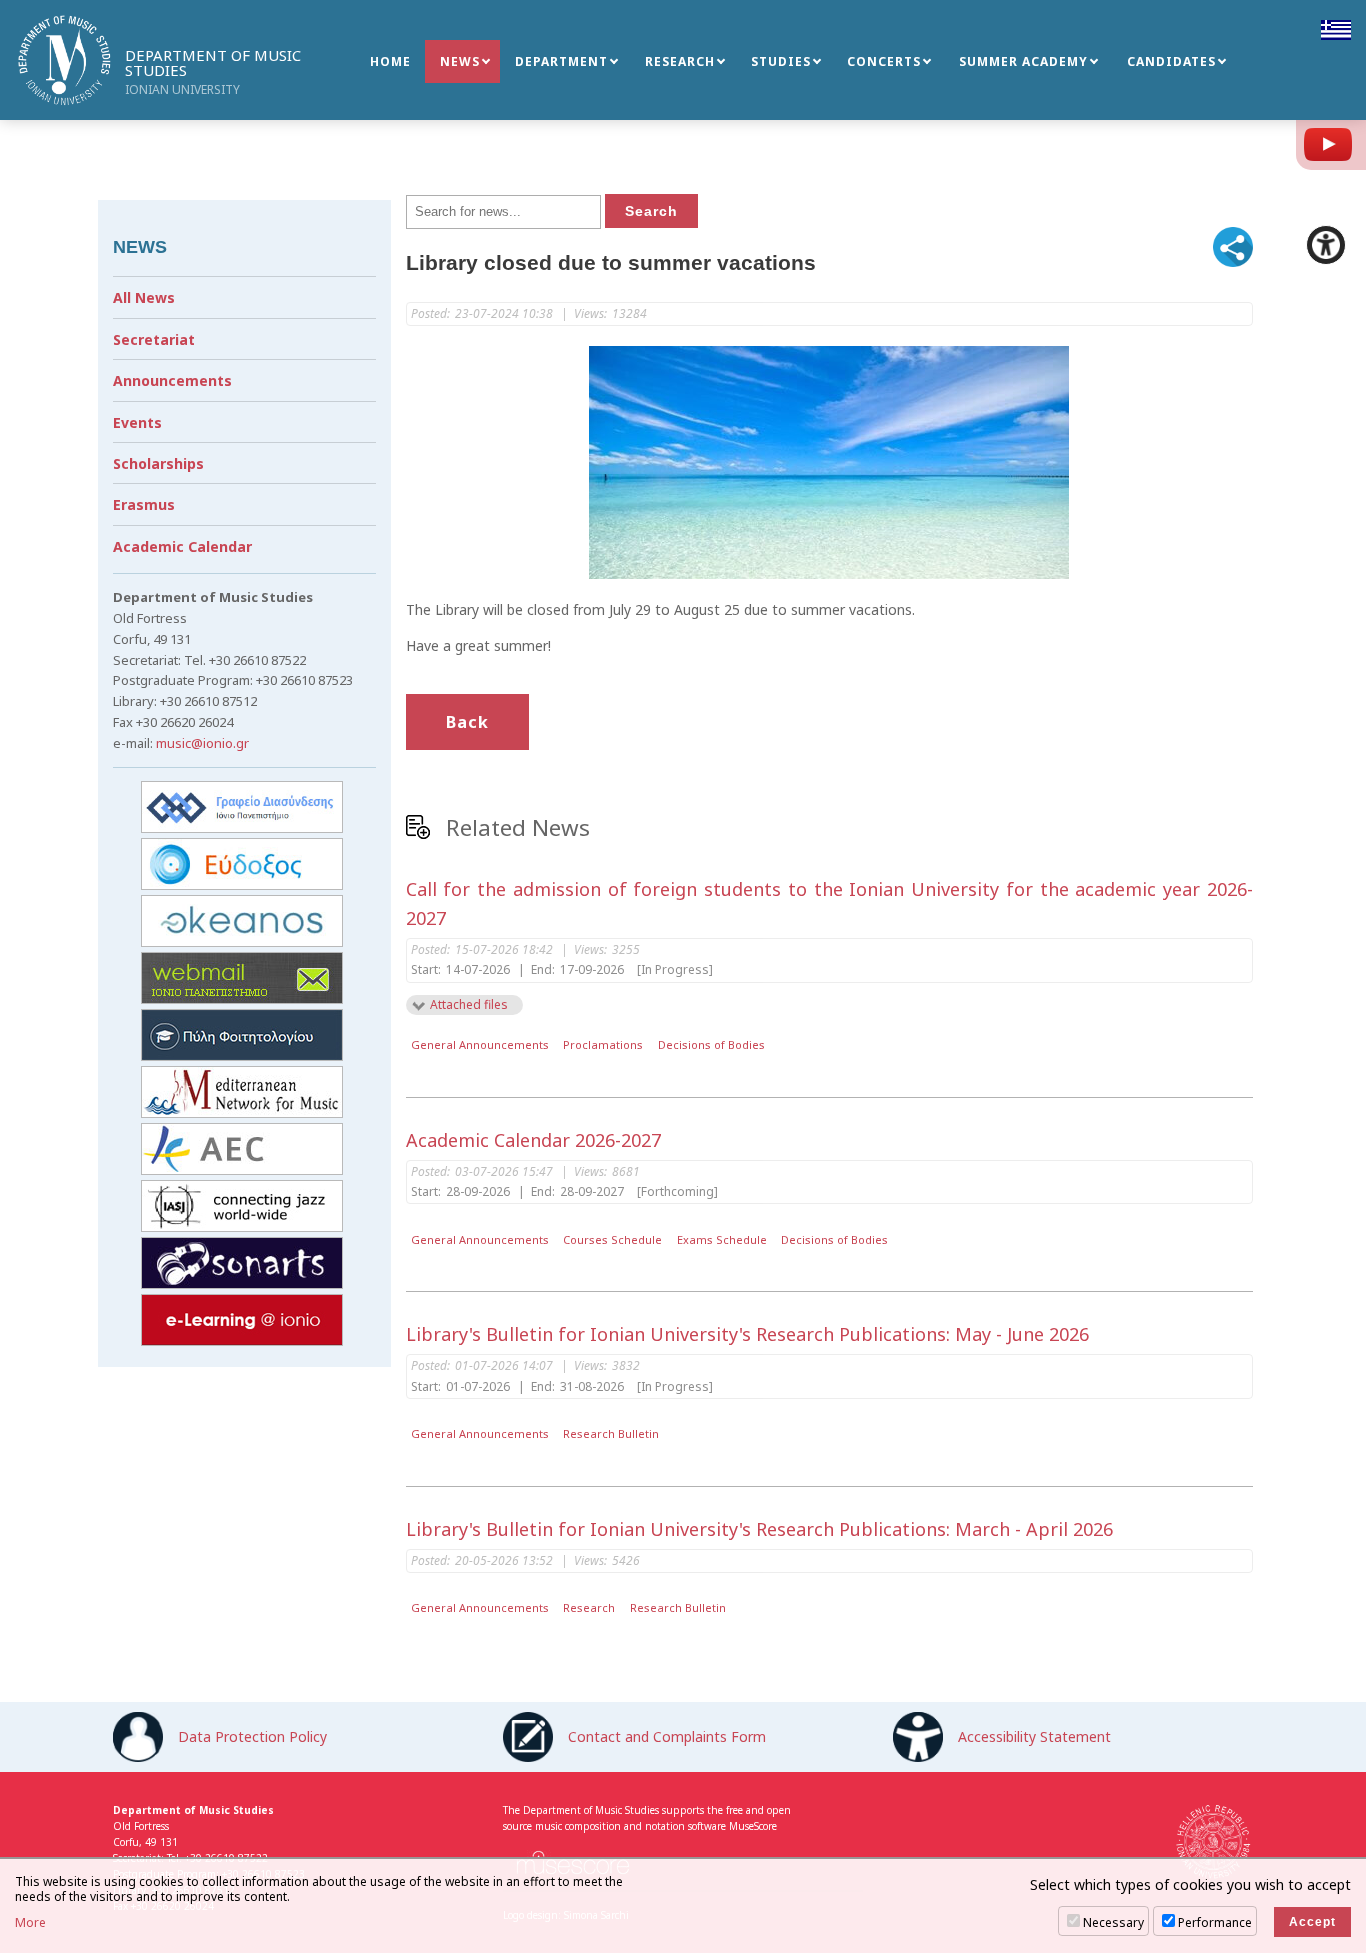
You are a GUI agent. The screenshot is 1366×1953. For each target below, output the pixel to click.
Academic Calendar (182, 546)
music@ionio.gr (202, 743)
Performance (1215, 1922)
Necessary (1113, 1922)
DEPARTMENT (561, 61)
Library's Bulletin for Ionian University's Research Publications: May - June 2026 (747, 1334)
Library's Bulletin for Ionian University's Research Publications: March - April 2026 (759, 1529)
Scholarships (158, 463)
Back (467, 722)
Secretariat (154, 339)
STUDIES (781, 61)
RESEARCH (680, 61)
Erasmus (144, 504)
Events (137, 422)
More (30, 1923)
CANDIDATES (1171, 61)
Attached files (469, 1004)
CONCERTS (884, 61)
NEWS (460, 61)
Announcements (172, 380)
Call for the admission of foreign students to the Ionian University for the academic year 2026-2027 (830, 903)
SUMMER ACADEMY (1023, 61)
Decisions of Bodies (711, 1044)
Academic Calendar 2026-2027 (533, 1140)
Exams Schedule (722, 1239)
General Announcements (480, 1044)
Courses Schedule (612, 1239)
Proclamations (603, 1044)
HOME (390, 61)
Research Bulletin (611, 1433)
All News (144, 297)
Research (589, 1607)
